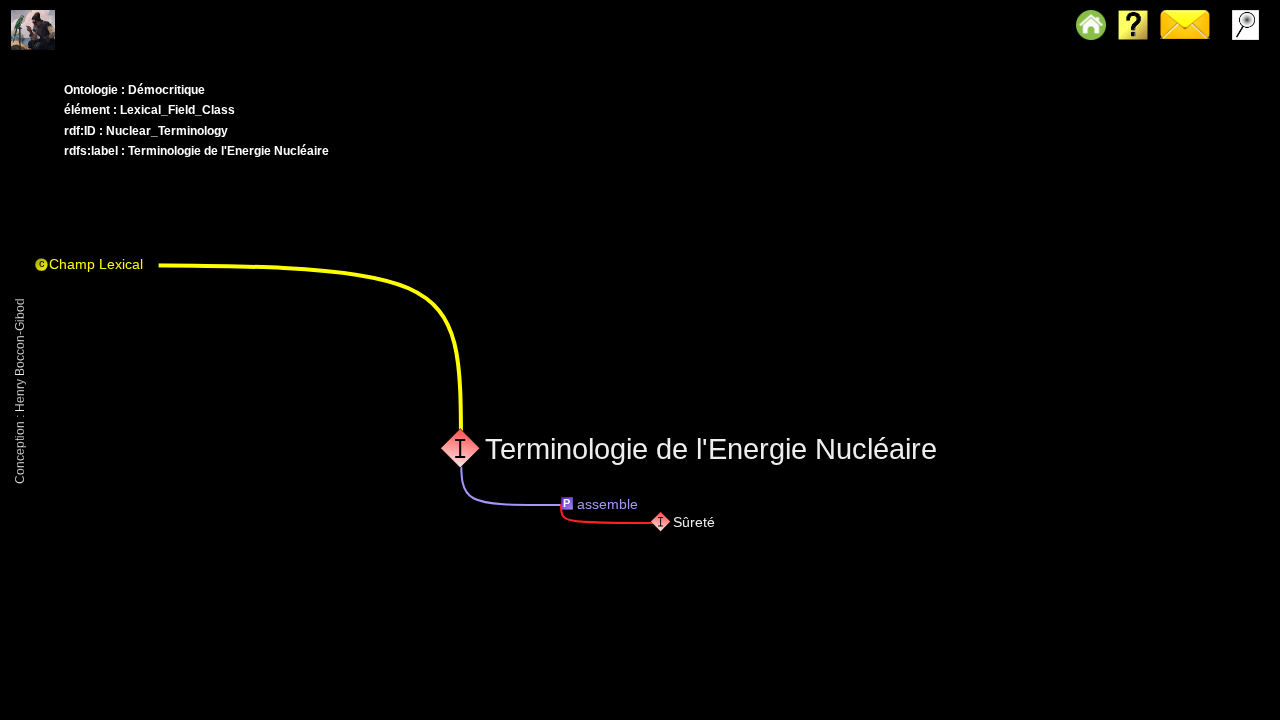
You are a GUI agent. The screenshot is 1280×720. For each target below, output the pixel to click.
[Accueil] (63, 15)
